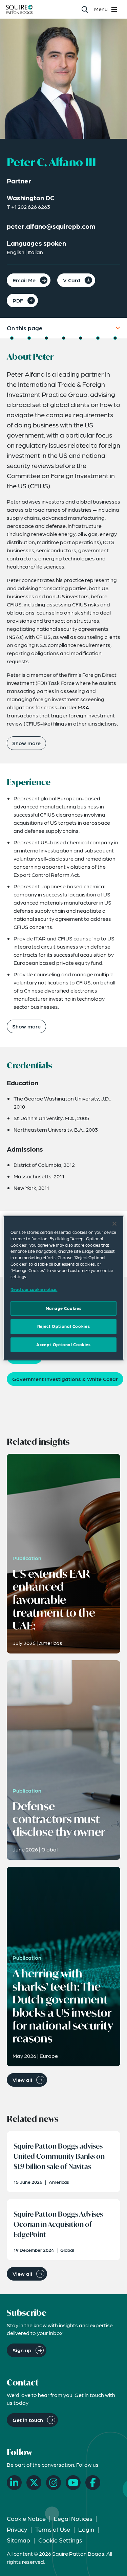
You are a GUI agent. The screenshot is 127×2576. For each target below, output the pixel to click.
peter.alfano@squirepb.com (51, 226)
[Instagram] (54, 2483)
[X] (34, 2483)
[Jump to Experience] (29, 338)
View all (22, 2080)
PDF (18, 300)
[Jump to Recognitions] (64, 338)
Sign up (22, 2350)
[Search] (84, 9)
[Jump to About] (12, 338)
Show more (26, 743)
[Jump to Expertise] (81, 338)
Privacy (17, 2529)
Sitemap (18, 2540)
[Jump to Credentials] (46, 338)
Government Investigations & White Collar (65, 1379)
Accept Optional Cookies (63, 1345)
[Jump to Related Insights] (98, 338)
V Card (72, 280)
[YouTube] (73, 2483)
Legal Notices (73, 2518)
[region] (63, 1288)
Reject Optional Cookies (63, 1326)
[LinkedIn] (14, 2483)
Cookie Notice (26, 2518)
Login (86, 2529)
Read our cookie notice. (34, 1289)
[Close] (114, 1224)
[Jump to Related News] (115, 338)
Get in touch (28, 2420)
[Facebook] (93, 2483)
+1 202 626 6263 (31, 207)
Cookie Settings (60, 2540)
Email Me (24, 280)
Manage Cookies (64, 1308)
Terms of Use (53, 2529)
